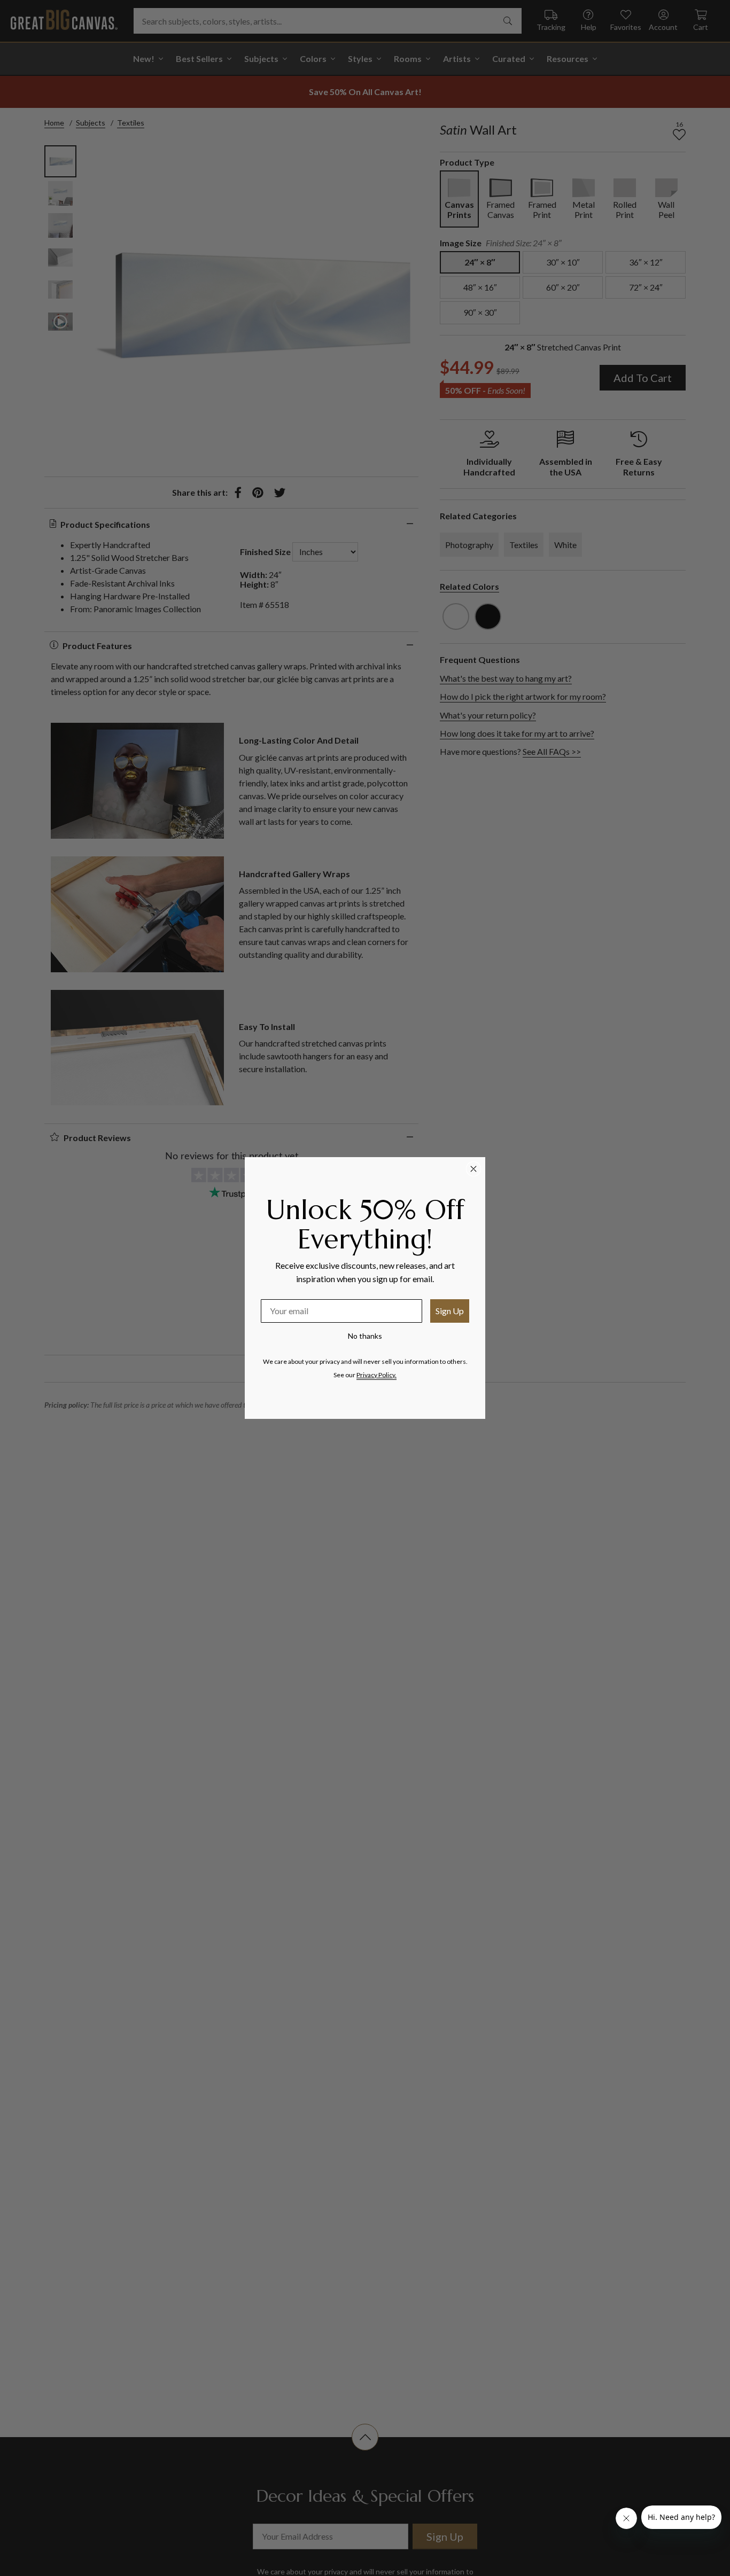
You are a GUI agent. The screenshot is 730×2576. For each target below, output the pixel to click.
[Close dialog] (473, 1169)
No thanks (365, 1336)
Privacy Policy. (376, 1375)
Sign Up (450, 1311)
